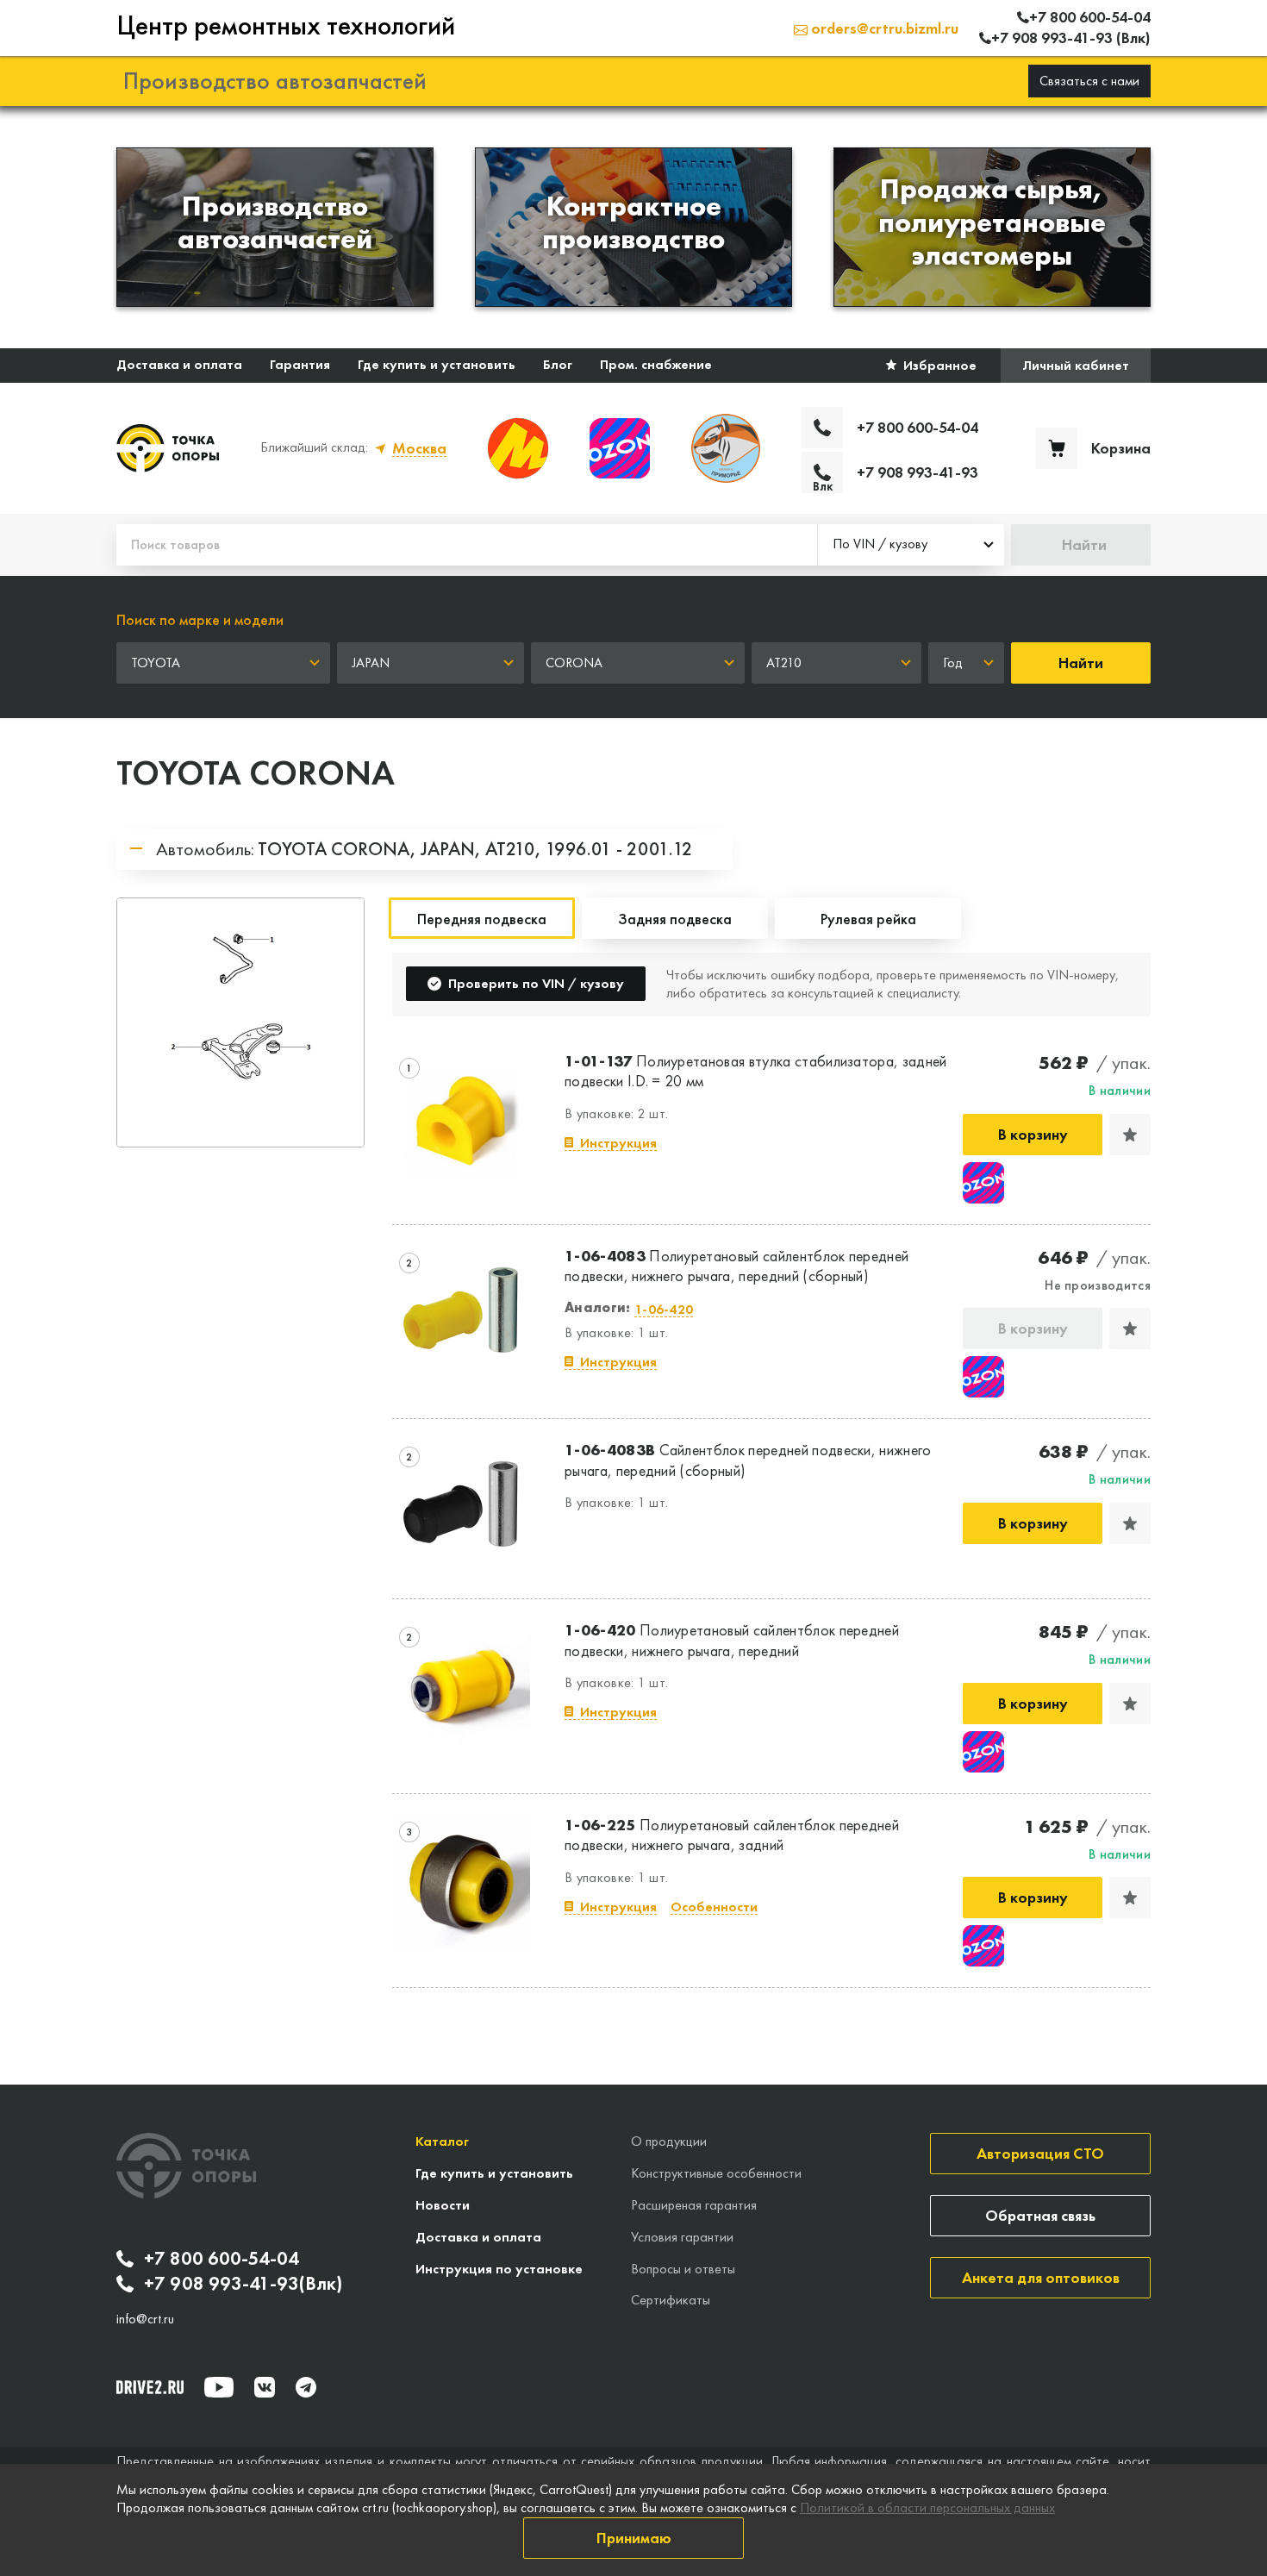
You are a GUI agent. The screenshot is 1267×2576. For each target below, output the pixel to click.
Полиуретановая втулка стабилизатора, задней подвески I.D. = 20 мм (756, 1071)
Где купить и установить (437, 364)
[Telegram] (306, 2387)
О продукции (669, 2141)
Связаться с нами (1089, 81)
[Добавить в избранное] (1130, 1135)
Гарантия (300, 364)
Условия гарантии (682, 2237)
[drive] (150, 2387)
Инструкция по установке (499, 2269)
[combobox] (911, 545)
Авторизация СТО (1040, 2153)
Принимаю (634, 2538)
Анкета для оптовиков (1041, 2277)
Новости (443, 2205)
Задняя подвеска (675, 919)
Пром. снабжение (656, 364)
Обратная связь (1040, 2215)
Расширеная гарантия (694, 2205)
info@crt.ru (145, 2319)
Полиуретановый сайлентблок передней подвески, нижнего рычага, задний (732, 1835)
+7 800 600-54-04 (222, 2259)
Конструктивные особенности (716, 2173)
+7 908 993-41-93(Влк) (243, 2284)
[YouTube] (219, 2387)
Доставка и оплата (179, 364)
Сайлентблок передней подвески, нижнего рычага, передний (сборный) (748, 1460)
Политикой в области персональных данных (927, 2507)
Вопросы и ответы (683, 2269)
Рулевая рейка (868, 919)
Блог (558, 364)
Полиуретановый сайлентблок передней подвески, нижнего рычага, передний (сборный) (736, 1266)
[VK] (265, 2387)
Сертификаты (671, 2300)
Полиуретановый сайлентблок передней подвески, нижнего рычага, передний (732, 1640)
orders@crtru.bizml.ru (883, 28)
